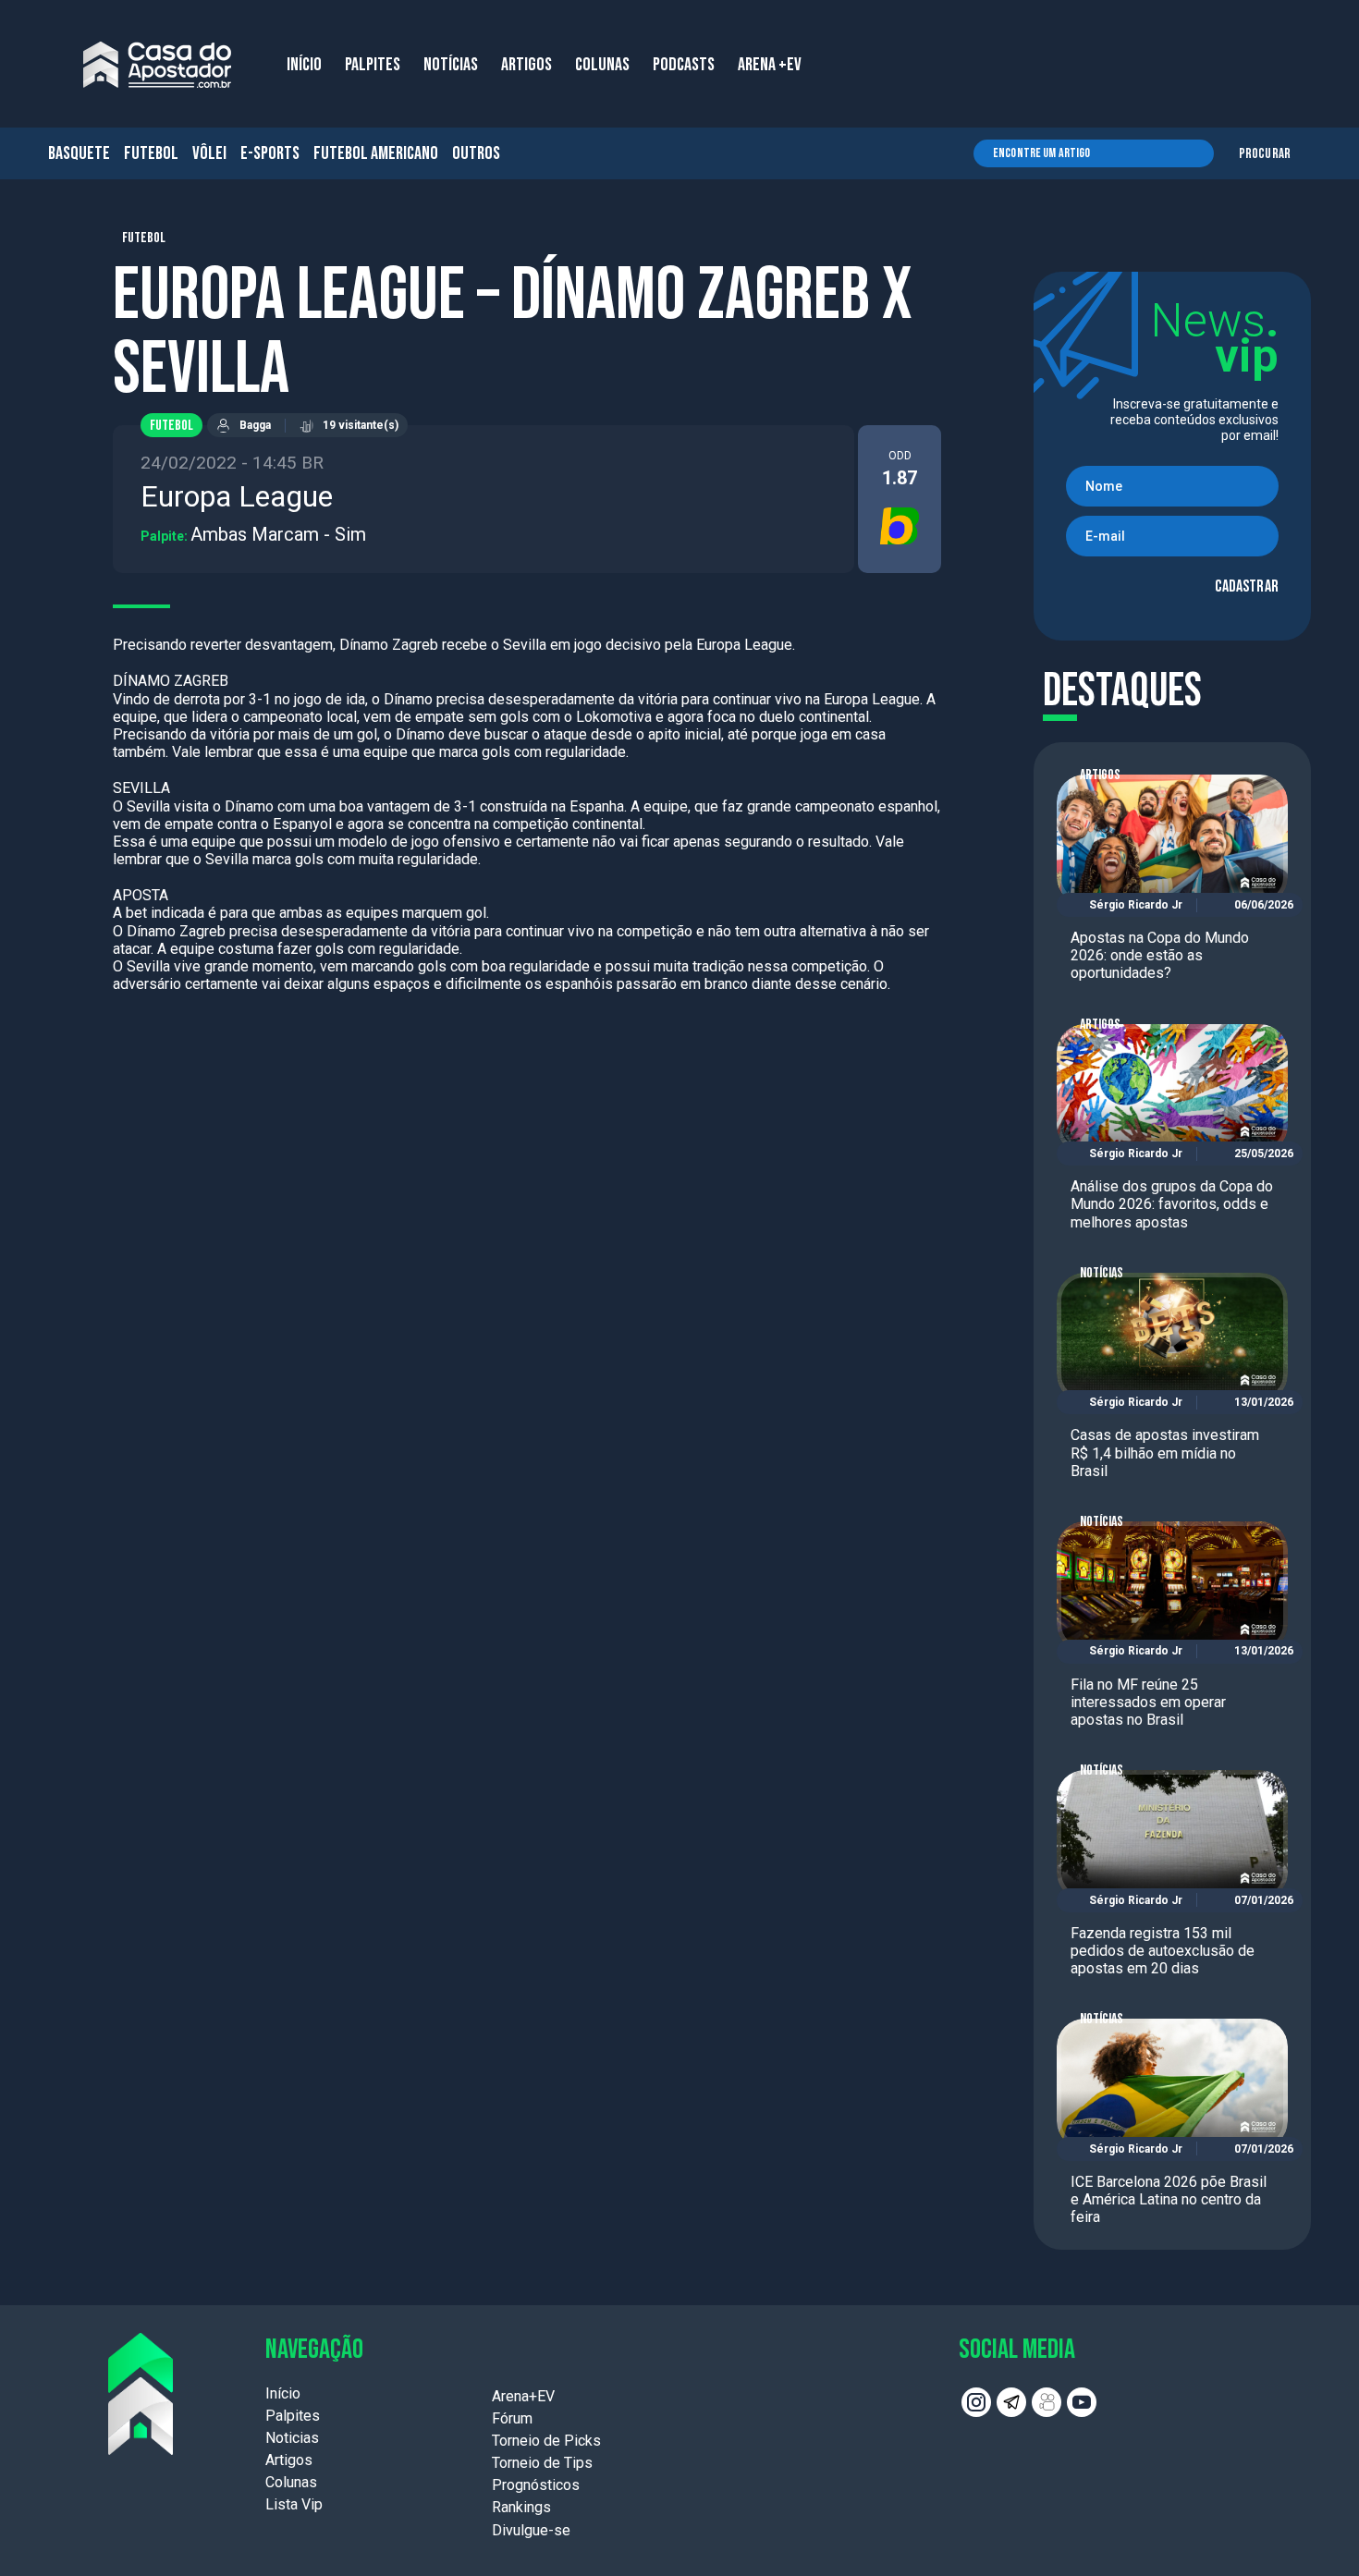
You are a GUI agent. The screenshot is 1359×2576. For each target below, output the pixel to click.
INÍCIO (304, 65)
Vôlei (209, 153)
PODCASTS (684, 65)
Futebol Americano (376, 153)
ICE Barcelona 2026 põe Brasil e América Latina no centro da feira (1169, 2199)
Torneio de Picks (546, 2441)
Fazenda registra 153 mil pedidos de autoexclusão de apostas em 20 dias (1163, 1951)
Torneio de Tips (542, 2463)
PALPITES (373, 65)
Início (283, 2393)
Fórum (512, 2418)
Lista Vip (294, 2504)
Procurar (1265, 154)
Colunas (291, 2482)
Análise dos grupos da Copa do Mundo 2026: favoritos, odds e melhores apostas (1172, 1204)
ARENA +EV (770, 65)
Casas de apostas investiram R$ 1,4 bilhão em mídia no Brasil (1165, 1453)
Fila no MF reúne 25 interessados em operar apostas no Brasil (1148, 1702)
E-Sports (270, 153)
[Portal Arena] (157, 65)
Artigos (1100, 775)
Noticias (292, 2438)
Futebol (151, 153)
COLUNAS (602, 65)
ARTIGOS (526, 65)
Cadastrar (1247, 586)
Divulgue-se (531, 2530)
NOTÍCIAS (451, 65)
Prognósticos (536, 2485)
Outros (476, 153)
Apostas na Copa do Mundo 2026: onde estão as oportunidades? (1160, 955)
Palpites (293, 2416)
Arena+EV (523, 2396)
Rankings (521, 2507)
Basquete (79, 153)
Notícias (1102, 1273)
